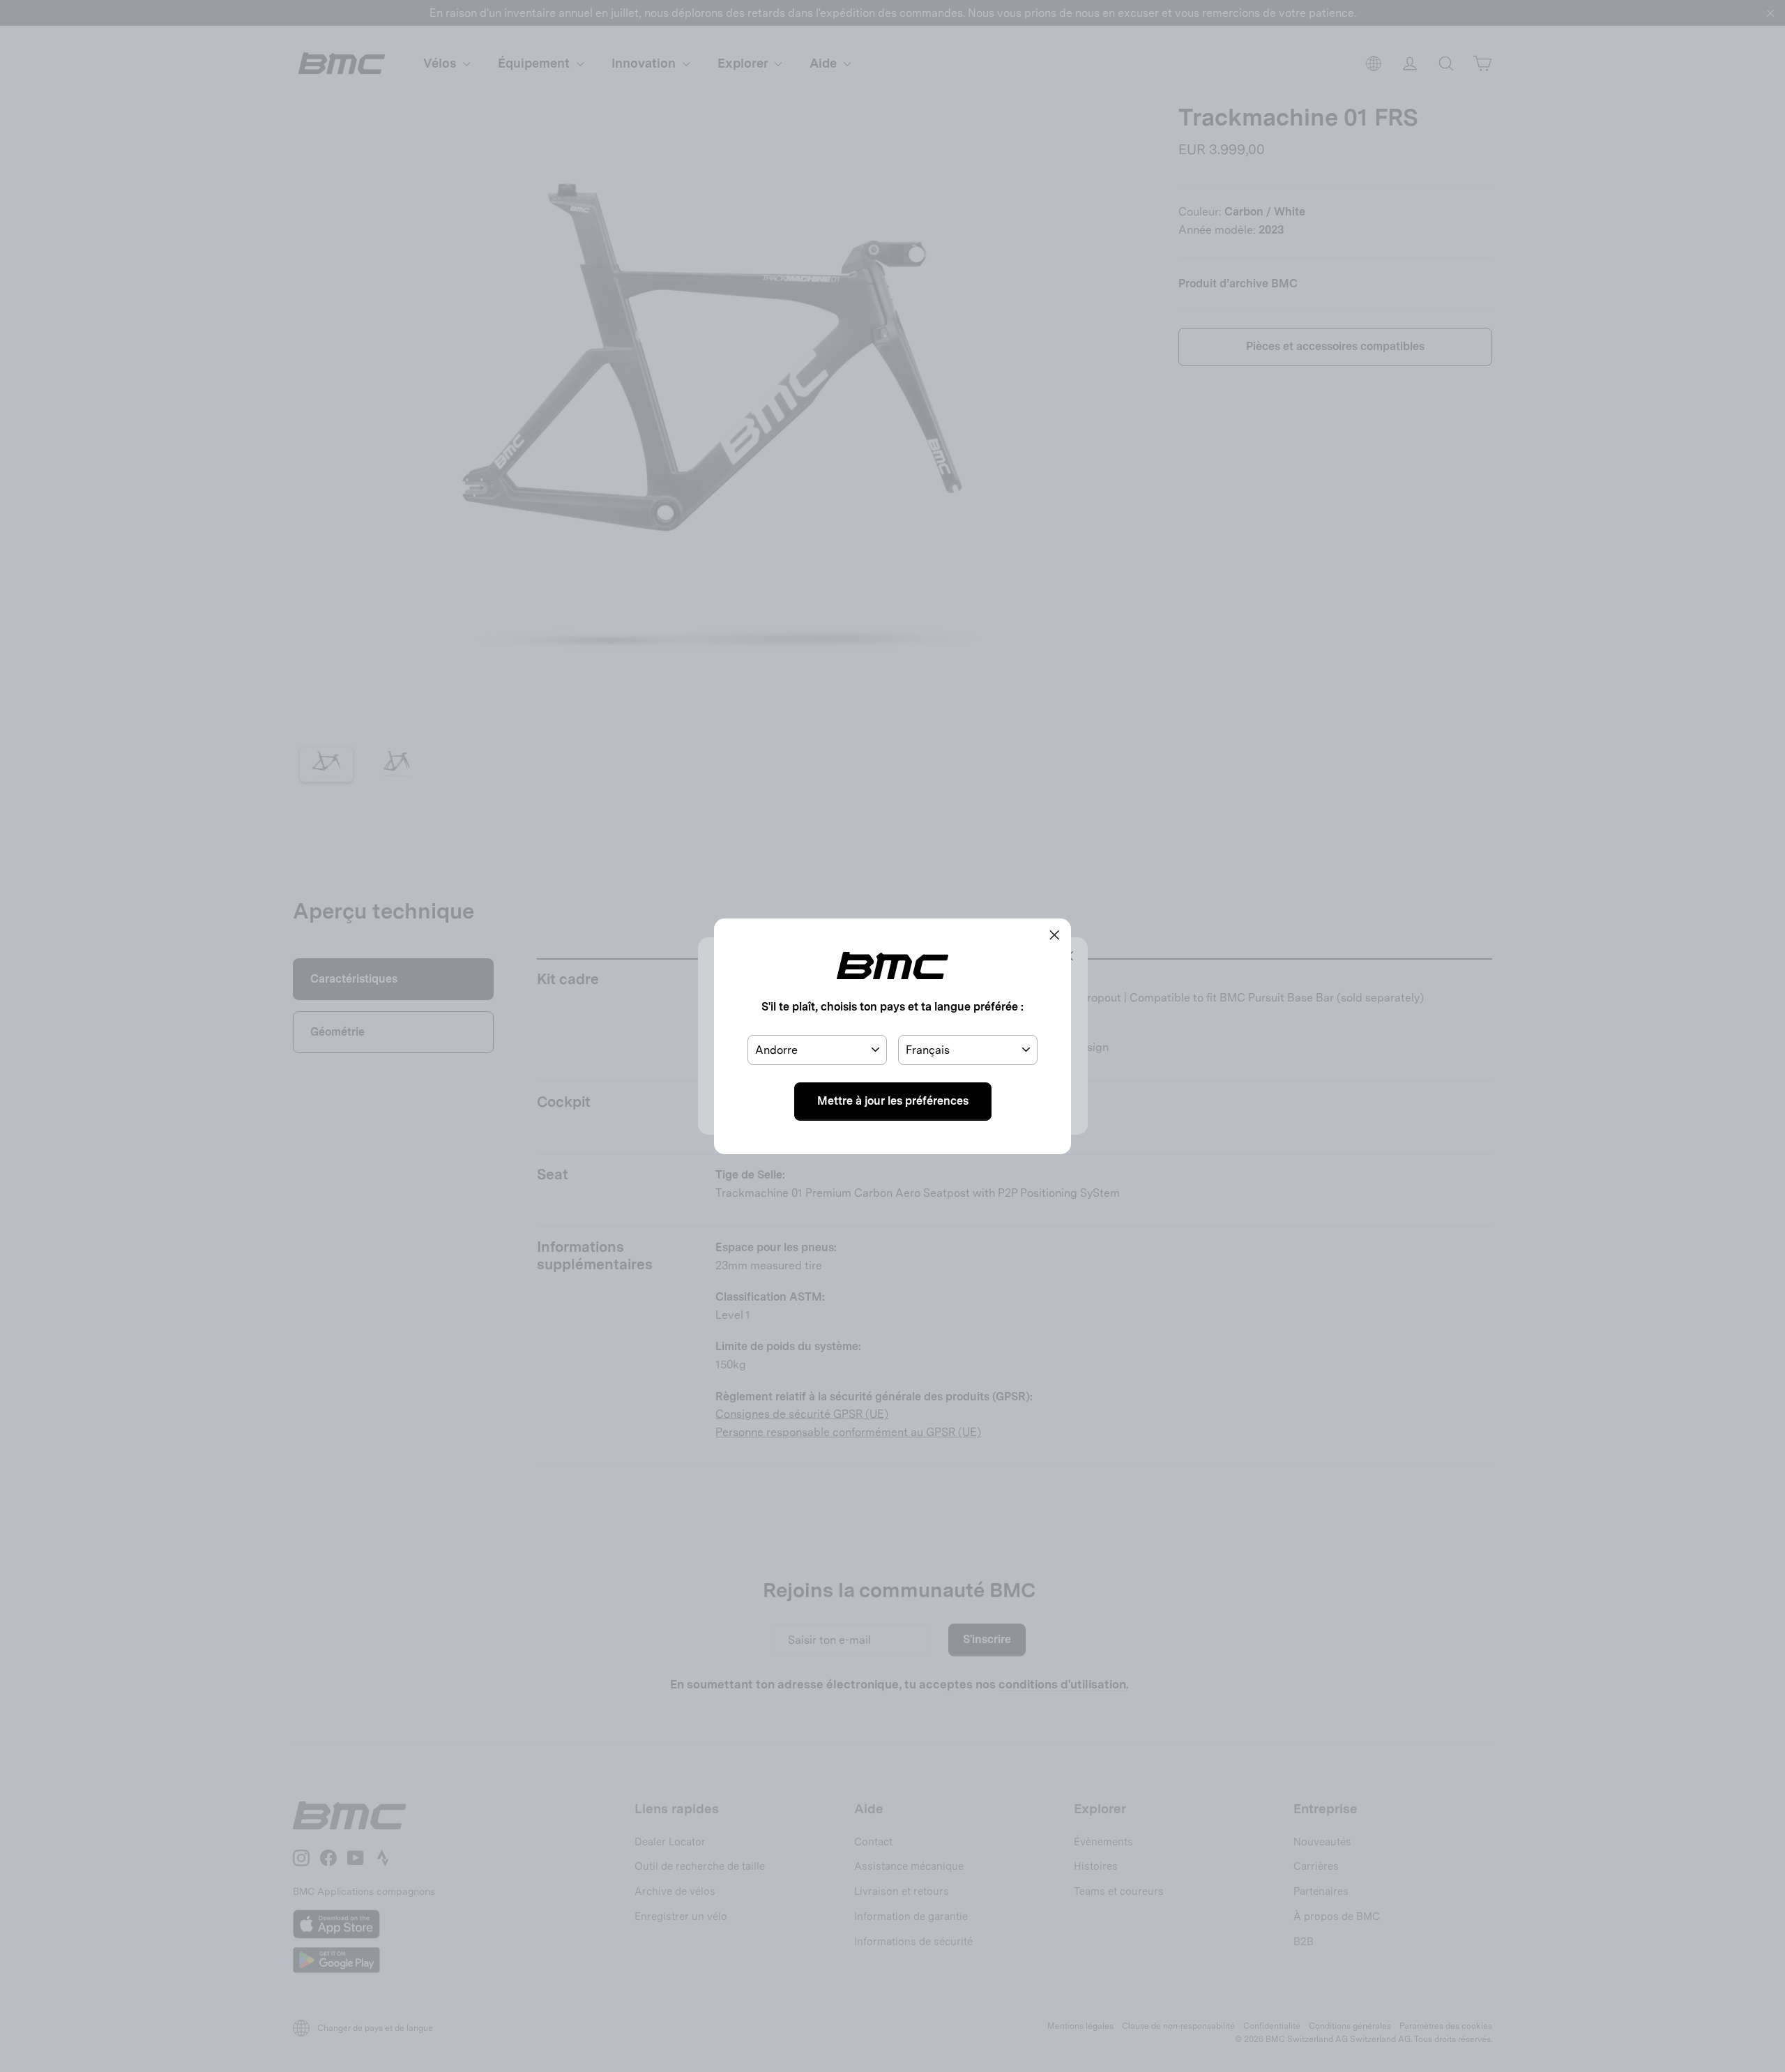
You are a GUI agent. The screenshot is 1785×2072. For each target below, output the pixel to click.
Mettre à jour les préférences (893, 1101)
